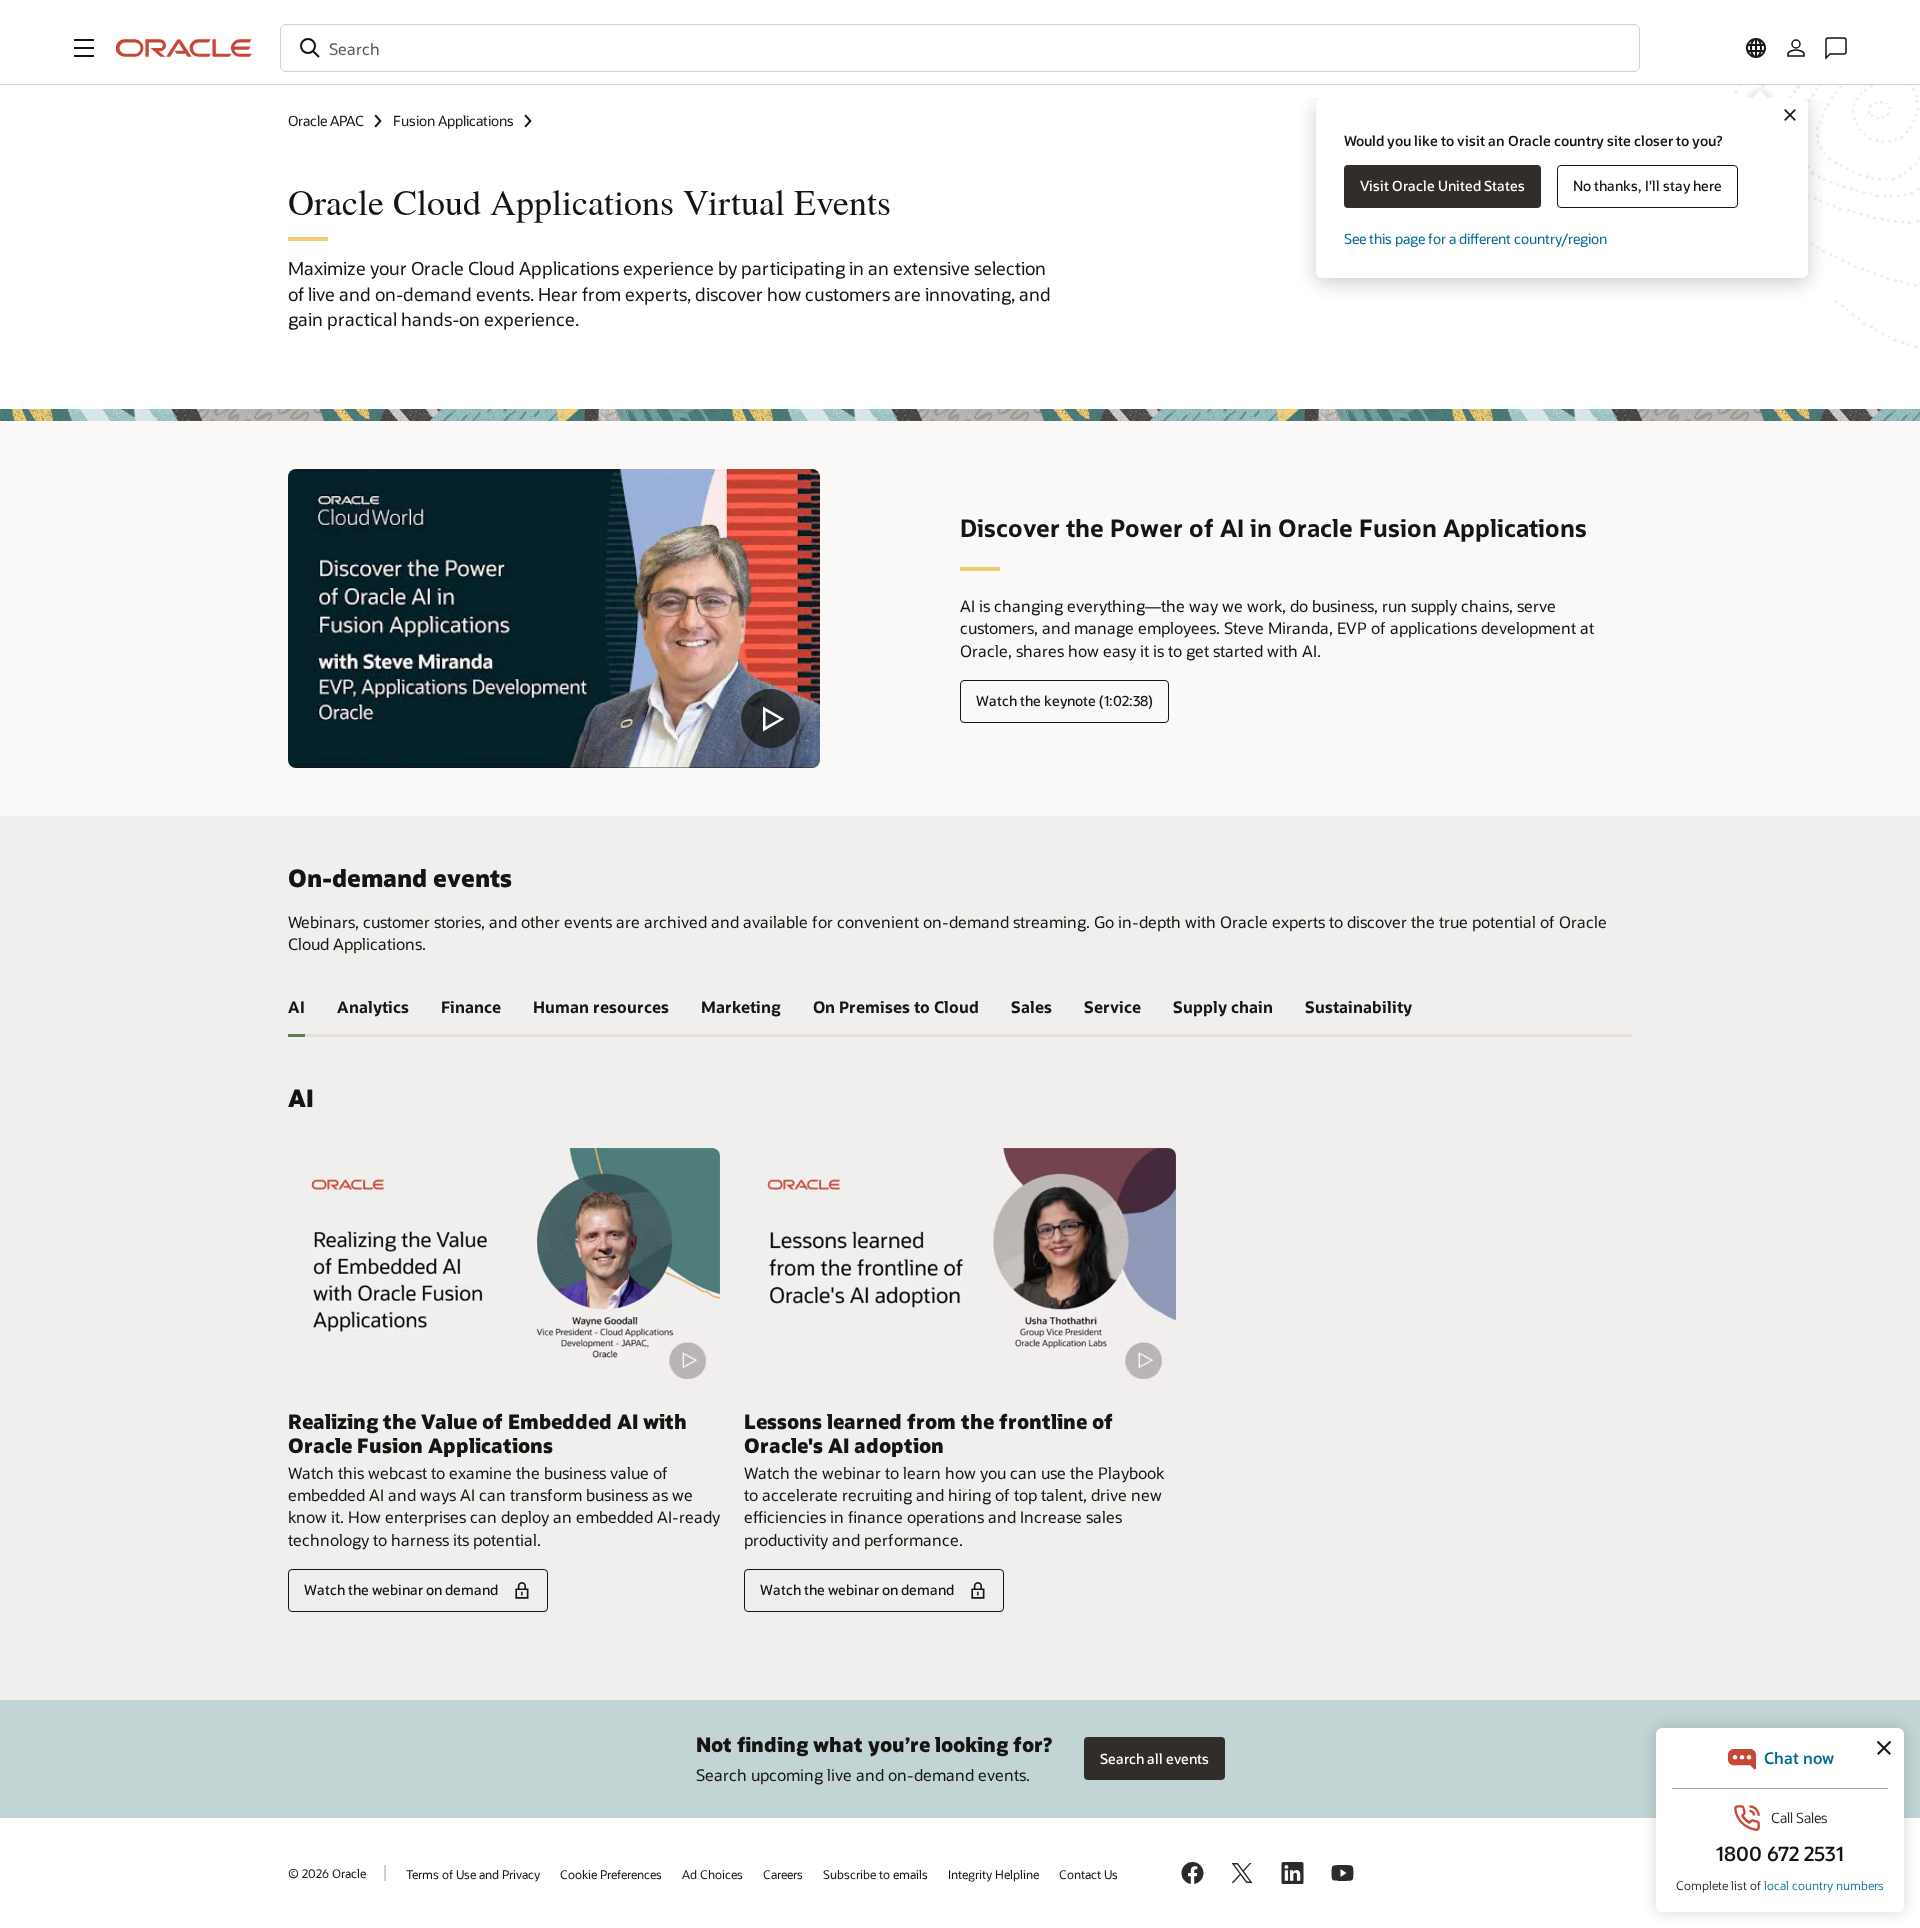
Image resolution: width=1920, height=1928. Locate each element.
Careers (783, 1874)
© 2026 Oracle (327, 1873)
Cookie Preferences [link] (611, 1874)
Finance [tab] (471, 1006)
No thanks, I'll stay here (1647, 185)
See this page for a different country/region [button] (1475, 238)
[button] (84, 48)
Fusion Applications (453, 120)
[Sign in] (1796, 48)
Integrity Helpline (993, 1874)
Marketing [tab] (741, 1006)
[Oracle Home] (184, 48)
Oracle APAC (326, 120)
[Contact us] (1836, 48)
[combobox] (960, 48)
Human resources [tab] (601, 1006)
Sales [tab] (1031, 1006)
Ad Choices (712, 1874)
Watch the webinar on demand (401, 1589)
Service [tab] (1112, 1006)
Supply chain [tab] (1223, 1006)
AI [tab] (296, 1006)
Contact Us (1088, 1874)
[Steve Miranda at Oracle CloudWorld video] (554, 618)
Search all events (1154, 1758)
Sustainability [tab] (1358, 1006)
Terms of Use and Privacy (473, 1874)
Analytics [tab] (373, 1006)
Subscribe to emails (875, 1874)
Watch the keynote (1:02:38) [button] (1064, 700)
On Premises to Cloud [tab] (896, 1006)
